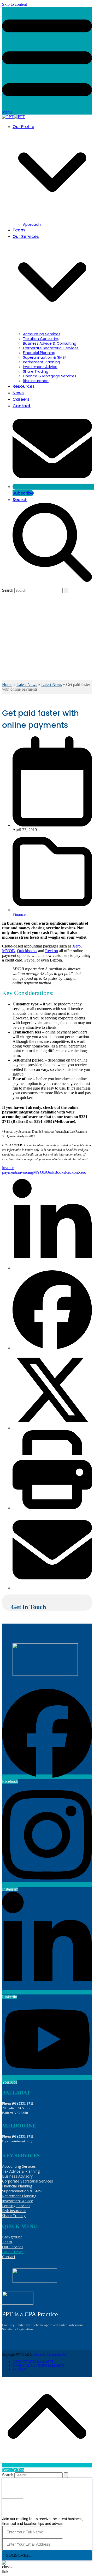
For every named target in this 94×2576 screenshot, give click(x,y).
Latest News (27, 685)
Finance (19, 914)
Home (7, 685)
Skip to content (14, 4)
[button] (52, 1268)
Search (8, 590)
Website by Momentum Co (49, 2355)
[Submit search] (66, 590)
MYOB (8, 951)
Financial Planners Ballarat (38, 2366)
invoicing (25, 1172)
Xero (77, 946)
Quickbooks (27, 951)
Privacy (19, 2370)
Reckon (52, 951)
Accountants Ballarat (33, 2362)
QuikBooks (55, 1172)
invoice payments (10, 1170)
